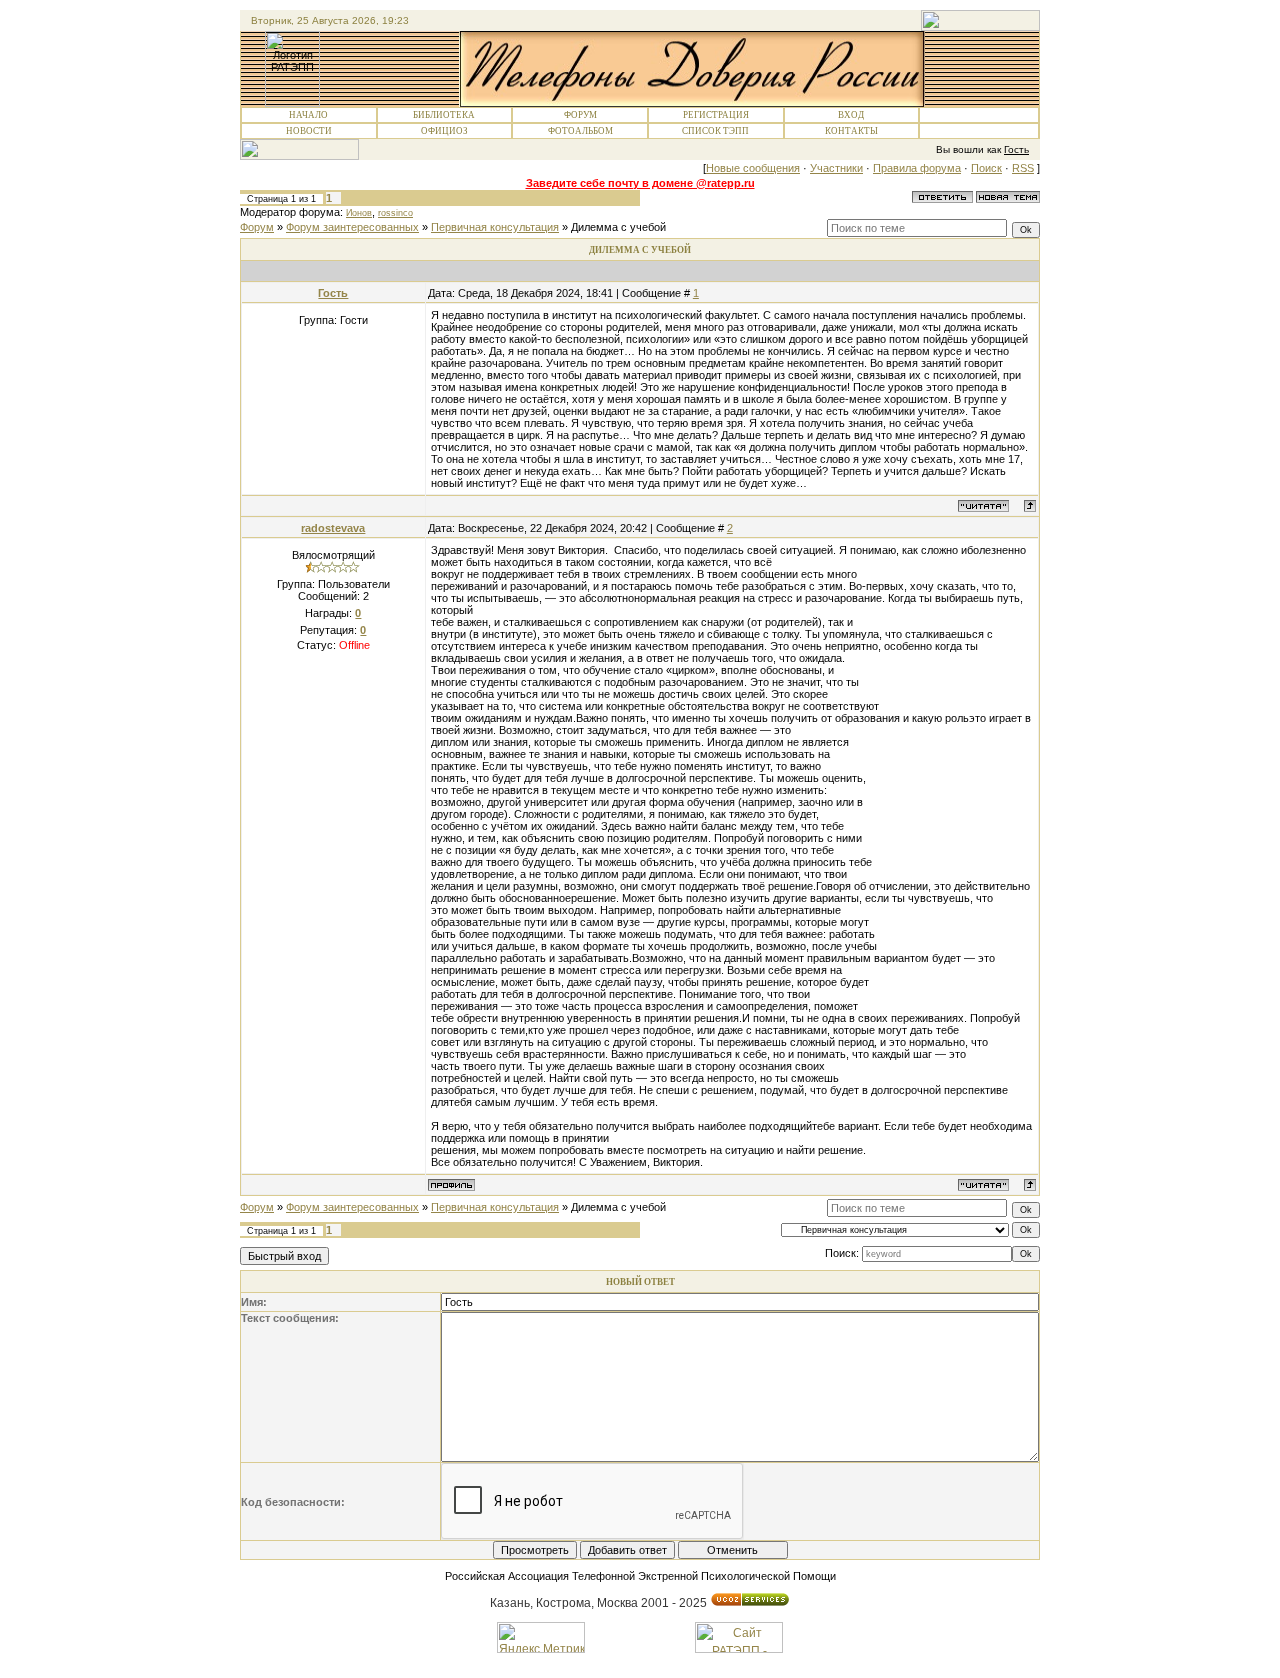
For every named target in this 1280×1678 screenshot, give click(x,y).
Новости (309, 131)
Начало (308, 115)
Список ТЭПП (715, 131)
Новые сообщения (753, 168)
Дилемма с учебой (618, 227)
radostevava (333, 528)
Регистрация (716, 115)
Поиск (986, 168)
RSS (1023, 168)
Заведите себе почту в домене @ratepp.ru (640, 183)
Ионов (359, 213)
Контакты (851, 131)
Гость (333, 293)
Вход (851, 115)
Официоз (444, 131)
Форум (580, 115)
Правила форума (917, 168)
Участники (836, 168)
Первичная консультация (495, 227)
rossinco (395, 213)
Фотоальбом (580, 131)
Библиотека (444, 115)
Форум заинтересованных (352, 227)
